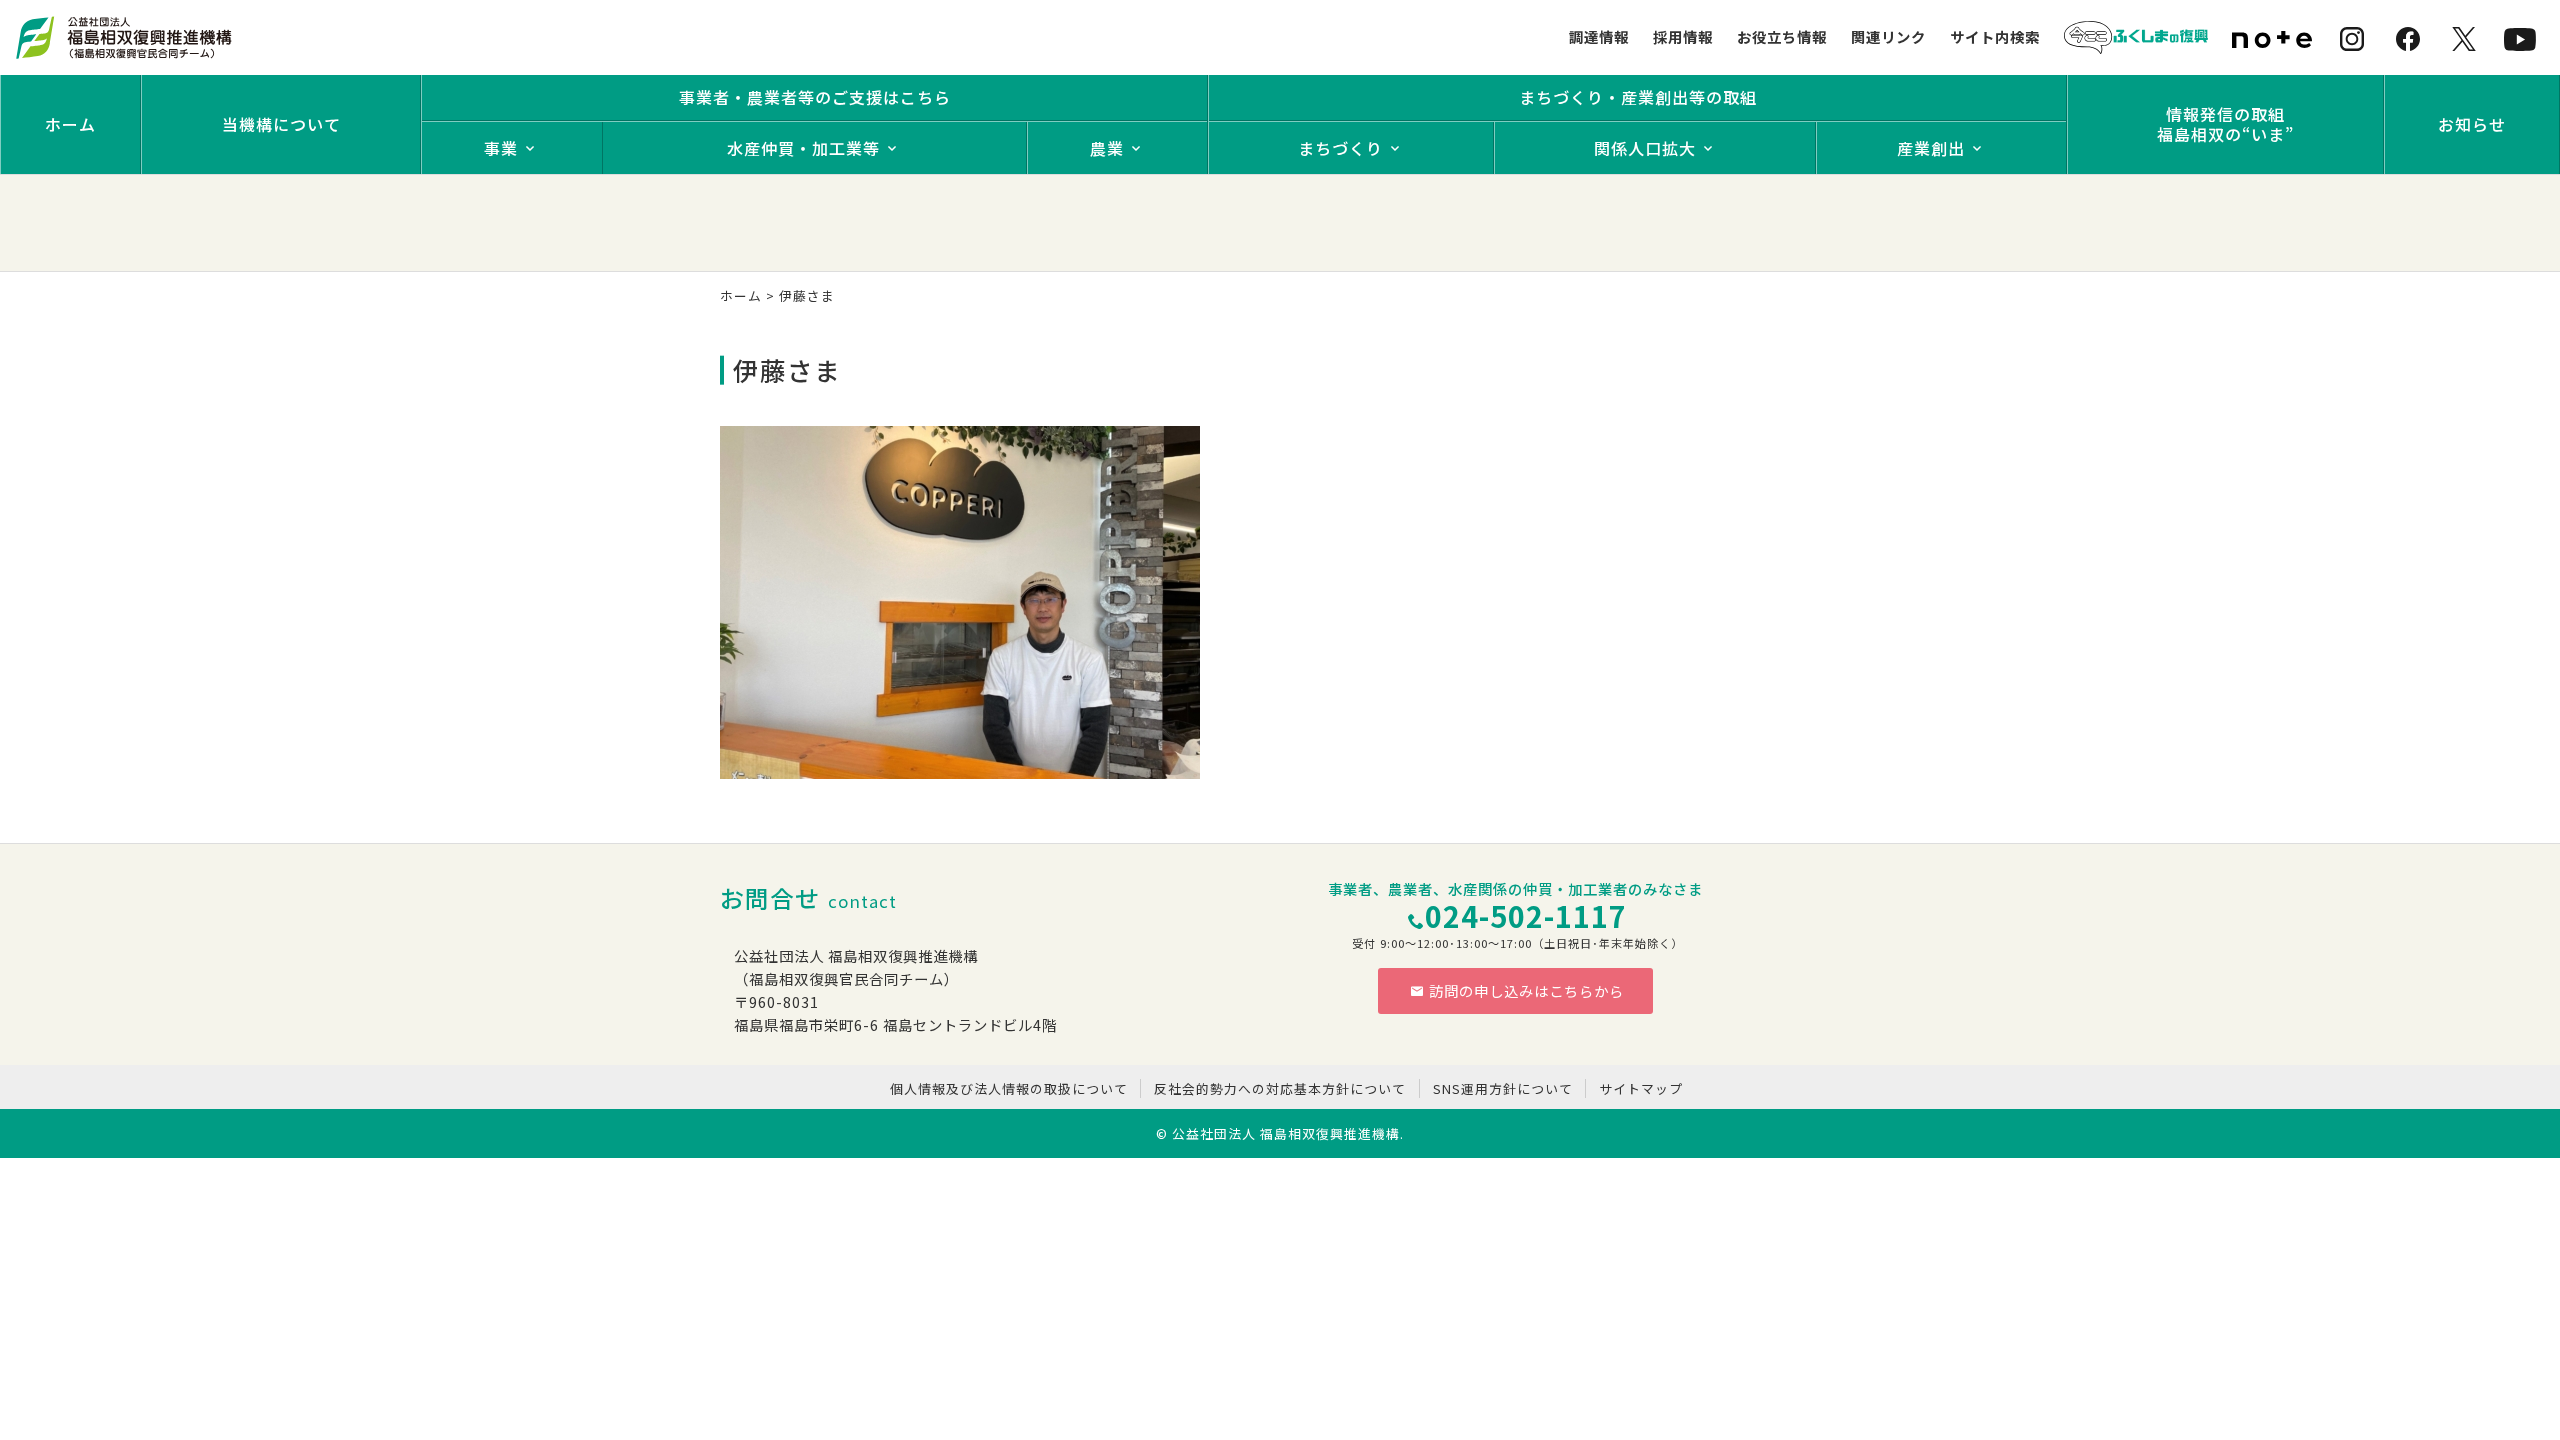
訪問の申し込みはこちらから (1526, 990)
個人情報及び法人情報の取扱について (1009, 1088)
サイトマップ (1641, 1088)
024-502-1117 (1526, 915)
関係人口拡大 (1645, 148)
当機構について (281, 124)
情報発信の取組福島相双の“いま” (2225, 124)
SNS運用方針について (1503, 1088)
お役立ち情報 (1782, 36)
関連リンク (1888, 36)
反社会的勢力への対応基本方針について (1280, 1088)
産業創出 (1931, 148)
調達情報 (1599, 36)
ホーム (70, 124)
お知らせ (2472, 124)
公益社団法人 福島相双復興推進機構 (1286, 1133)
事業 (501, 148)
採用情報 (1683, 36)
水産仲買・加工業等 (803, 148)
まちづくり (1340, 148)
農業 (1107, 148)
